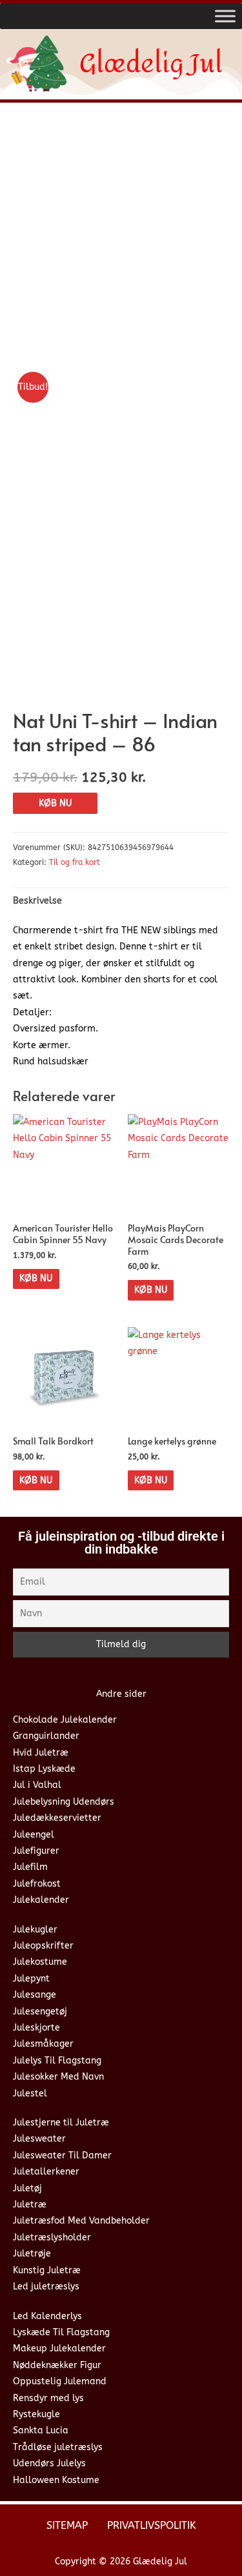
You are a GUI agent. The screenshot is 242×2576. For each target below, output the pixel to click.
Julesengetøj (40, 2012)
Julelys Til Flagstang (57, 2061)
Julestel (30, 2094)
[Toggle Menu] (225, 16)
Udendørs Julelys (49, 2463)
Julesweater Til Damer (62, 2155)
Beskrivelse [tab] (37, 901)
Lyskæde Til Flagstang (61, 2332)
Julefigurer (36, 1851)
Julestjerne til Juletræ (61, 2123)
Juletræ (30, 2205)
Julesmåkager (43, 2044)
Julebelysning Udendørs (64, 1802)
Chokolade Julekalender (65, 1720)
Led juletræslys (46, 2287)
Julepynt (31, 1979)
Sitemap (67, 2525)
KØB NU (55, 803)
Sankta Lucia (41, 2430)
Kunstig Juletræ (47, 2270)
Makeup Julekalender (59, 2348)
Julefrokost (37, 1884)
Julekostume (40, 1962)
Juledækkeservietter (57, 1818)
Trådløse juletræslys (58, 2447)
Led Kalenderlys (47, 2316)
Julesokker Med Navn (58, 2077)
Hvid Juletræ (41, 1753)
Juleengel (34, 1835)
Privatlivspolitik (152, 2525)
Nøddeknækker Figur (57, 2365)
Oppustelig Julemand (60, 2381)
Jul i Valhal (37, 1785)
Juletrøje (32, 2254)
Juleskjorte (36, 2028)
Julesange (35, 1995)
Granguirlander (46, 1736)
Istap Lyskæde (44, 1769)
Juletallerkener (46, 2172)
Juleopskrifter (43, 1946)
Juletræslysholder (52, 2237)
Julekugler (35, 1930)
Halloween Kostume (56, 2480)
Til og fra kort (75, 862)
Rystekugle (36, 2414)
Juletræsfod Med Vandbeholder (81, 2221)
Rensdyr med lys (48, 2398)
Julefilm (30, 1867)
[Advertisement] (121, 240)
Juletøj (27, 2188)
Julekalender (41, 1900)
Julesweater (39, 2139)
